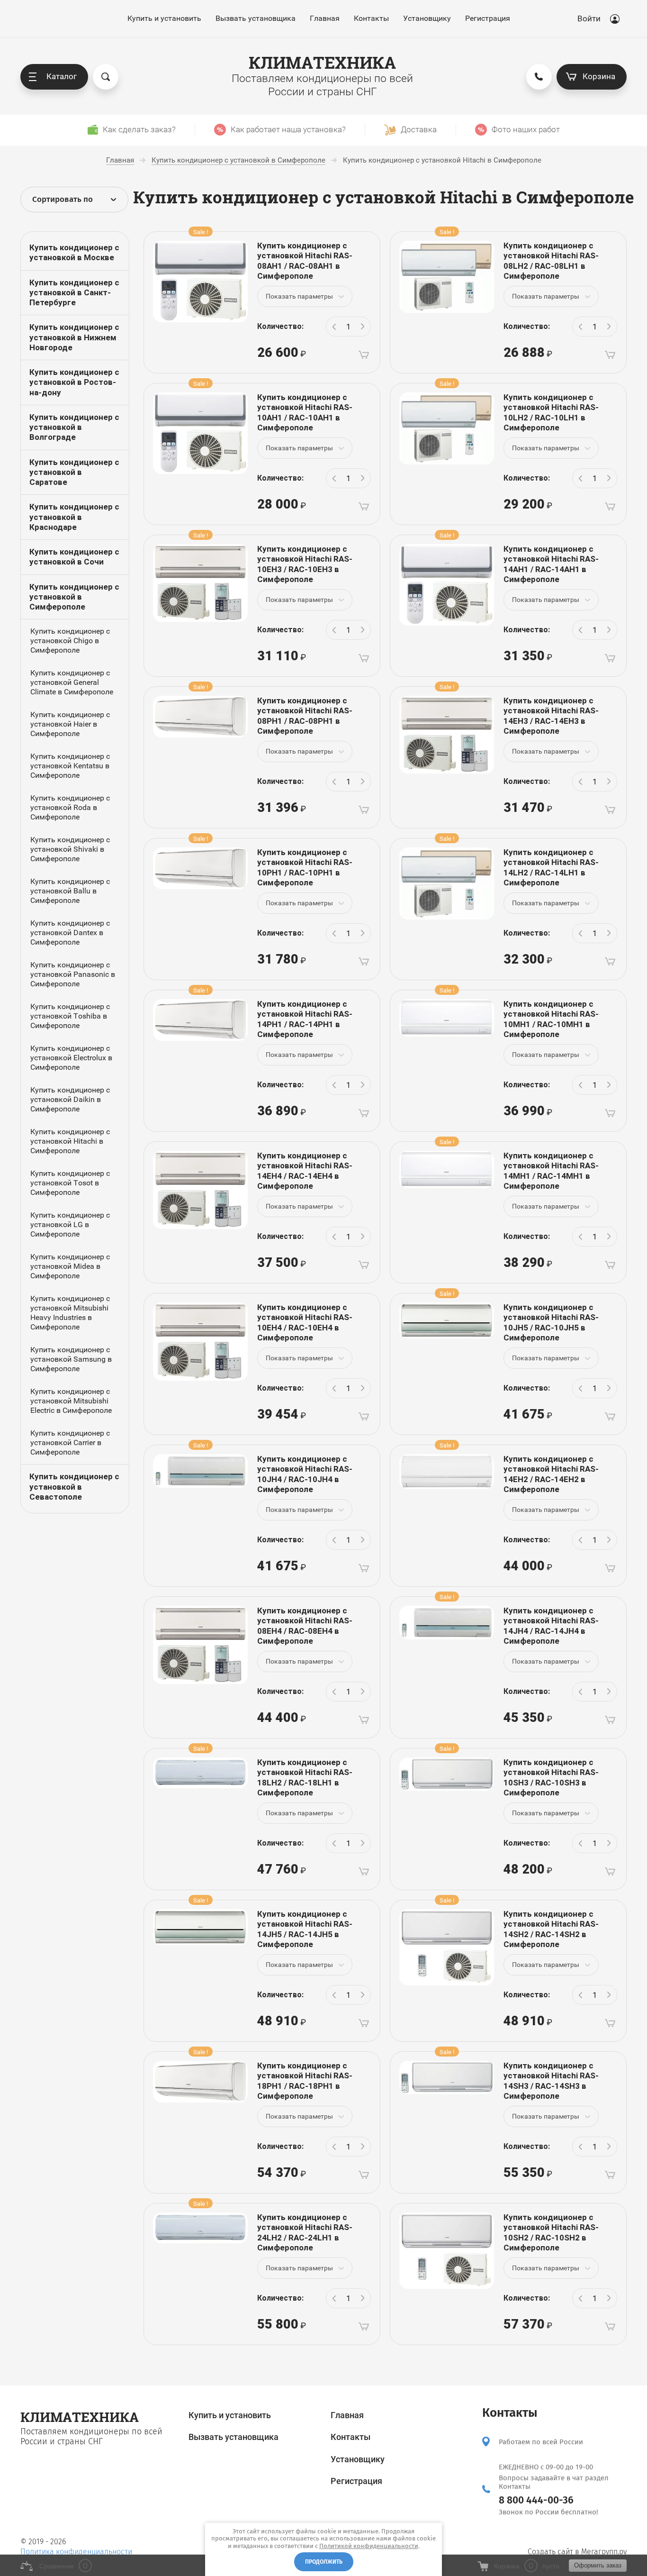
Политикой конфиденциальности (369, 2546)
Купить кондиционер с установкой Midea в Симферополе (70, 1266)
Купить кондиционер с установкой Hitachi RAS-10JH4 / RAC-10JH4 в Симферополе (305, 1474)
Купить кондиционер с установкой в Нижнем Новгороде (74, 337)
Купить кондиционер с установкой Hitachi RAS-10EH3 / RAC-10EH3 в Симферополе (305, 564)
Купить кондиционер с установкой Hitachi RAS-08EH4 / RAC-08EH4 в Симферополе (305, 1626)
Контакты (371, 18)
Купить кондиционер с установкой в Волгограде (74, 427)
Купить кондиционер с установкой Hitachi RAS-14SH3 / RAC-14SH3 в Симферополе (551, 2081)
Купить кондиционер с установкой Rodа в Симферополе (70, 807)
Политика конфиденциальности (76, 2552)
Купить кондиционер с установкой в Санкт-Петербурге (74, 293)
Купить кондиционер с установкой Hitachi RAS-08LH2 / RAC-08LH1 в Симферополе (551, 261)
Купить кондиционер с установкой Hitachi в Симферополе (70, 1141)
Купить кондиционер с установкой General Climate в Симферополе (72, 682)
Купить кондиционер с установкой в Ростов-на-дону (74, 382)
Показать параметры (299, 296)
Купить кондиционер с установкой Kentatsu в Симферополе (70, 766)
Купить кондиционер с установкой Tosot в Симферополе (70, 1183)
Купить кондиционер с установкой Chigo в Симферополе (70, 641)
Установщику (427, 18)
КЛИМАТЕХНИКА (322, 62)
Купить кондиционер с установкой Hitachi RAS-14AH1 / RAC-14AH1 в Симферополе (551, 564)
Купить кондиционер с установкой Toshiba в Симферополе (70, 1016)
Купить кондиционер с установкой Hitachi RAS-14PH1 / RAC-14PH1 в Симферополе (305, 1019)
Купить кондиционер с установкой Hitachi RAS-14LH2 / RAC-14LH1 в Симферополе (551, 867)
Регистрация (488, 18)
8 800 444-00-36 (536, 2500)
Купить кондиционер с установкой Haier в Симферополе (70, 724)
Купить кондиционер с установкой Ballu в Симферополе (70, 891)
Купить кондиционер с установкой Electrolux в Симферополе (71, 1058)
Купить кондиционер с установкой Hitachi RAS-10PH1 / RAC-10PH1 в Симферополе (305, 867)
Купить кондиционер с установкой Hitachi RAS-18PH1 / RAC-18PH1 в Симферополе (305, 2081)
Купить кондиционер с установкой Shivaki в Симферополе (70, 849)
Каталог (62, 76)
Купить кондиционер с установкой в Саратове (74, 472)
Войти (589, 18)
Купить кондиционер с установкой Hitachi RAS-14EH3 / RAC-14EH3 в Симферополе (551, 716)
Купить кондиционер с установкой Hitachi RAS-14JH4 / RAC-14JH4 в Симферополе (551, 1626)
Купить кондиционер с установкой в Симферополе (74, 597)
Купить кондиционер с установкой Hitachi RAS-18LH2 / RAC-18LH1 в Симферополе (305, 1777)
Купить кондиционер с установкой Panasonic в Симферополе (73, 974)
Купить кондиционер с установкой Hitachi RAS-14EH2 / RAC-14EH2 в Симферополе (551, 1474)
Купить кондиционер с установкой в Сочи (74, 557)
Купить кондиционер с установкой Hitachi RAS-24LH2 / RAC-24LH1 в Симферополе (305, 2232)
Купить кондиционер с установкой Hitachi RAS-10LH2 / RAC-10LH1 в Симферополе (551, 412)
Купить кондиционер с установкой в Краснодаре (74, 517)
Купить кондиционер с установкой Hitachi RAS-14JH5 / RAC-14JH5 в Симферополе (305, 1929)
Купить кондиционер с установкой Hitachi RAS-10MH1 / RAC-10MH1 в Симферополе (551, 1019)
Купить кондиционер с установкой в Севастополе (74, 1487)
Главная (325, 18)
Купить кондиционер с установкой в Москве (74, 252)
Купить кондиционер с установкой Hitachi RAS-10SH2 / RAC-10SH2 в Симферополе (551, 2232)
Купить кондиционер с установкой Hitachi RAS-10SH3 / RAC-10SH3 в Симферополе (551, 1777)
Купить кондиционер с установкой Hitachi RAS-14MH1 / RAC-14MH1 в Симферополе (551, 1171)
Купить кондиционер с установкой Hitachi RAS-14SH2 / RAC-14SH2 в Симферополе (551, 1929)
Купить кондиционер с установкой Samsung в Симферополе (71, 1359)
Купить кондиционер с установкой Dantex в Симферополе (70, 933)
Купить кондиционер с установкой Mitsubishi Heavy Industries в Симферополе (70, 1313)
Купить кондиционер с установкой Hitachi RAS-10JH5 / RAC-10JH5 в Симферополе (551, 1322)
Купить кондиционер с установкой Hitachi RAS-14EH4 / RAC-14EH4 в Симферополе (305, 1171)
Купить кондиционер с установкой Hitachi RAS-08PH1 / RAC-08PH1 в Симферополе (305, 716)
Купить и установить (164, 18)
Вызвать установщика (256, 18)
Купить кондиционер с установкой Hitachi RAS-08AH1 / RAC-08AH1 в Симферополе (305, 261)
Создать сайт (550, 2552)
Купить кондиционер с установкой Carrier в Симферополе (70, 1443)
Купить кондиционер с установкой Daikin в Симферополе (70, 1099)
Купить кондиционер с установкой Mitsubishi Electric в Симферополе (71, 1401)
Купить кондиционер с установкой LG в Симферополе (70, 1224)
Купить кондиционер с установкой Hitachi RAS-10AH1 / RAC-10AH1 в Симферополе (305, 412)
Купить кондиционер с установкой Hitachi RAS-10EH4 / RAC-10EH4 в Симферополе (305, 1322)
